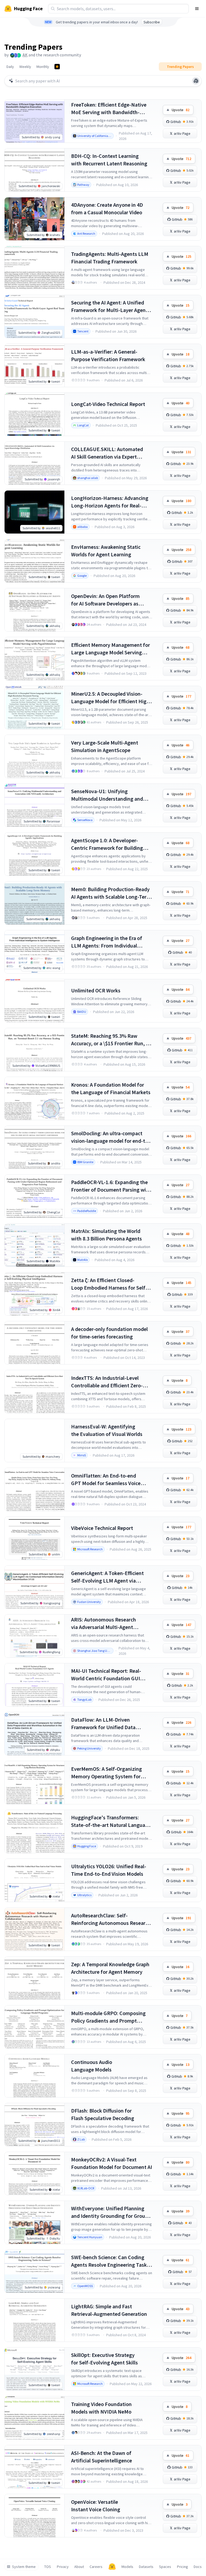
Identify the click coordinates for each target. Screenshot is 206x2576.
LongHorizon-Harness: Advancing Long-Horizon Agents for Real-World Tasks (110, 502)
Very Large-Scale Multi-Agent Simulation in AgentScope (105, 746)
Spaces (165, 2567)
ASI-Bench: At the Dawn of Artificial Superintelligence (102, 2457)
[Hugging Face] (112, 2567)
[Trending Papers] (57, 67)
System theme (24, 2567)
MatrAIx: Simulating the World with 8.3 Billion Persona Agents (106, 1235)
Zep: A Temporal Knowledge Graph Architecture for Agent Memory (110, 1968)
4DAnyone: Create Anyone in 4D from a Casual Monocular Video (107, 208)
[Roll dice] (196, 81)
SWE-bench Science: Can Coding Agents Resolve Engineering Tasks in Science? (110, 2261)
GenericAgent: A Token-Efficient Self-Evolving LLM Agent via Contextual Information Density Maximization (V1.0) (108, 1577)
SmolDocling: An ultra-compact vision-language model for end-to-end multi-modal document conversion (111, 1137)
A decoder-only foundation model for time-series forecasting (109, 1333)
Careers (96, 2567)
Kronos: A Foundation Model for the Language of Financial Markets (111, 1088)
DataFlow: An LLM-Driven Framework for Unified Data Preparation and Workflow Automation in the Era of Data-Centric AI (106, 1724)
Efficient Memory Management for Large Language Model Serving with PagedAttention (111, 649)
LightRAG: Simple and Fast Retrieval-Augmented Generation (109, 2310)
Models (127, 2567)
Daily (10, 67)
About (79, 2567)
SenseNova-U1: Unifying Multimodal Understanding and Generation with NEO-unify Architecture (107, 795)
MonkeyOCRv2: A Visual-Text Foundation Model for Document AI (112, 2163)
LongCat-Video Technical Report (108, 404)
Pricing (183, 2567)
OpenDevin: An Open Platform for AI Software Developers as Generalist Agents (105, 600)
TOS (48, 2567)
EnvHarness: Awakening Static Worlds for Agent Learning (106, 551)
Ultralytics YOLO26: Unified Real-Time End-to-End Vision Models (109, 1870)
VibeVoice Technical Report (102, 1528)
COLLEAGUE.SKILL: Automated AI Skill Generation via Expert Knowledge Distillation (107, 453)
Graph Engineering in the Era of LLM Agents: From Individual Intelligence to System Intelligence (111, 942)
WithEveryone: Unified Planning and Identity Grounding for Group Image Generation (110, 2212)
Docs (198, 2567)
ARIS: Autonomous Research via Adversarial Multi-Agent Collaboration (104, 1623)
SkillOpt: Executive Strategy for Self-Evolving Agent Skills (104, 2359)
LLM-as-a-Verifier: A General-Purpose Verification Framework (108, 355)
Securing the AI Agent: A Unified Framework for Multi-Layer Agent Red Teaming (109, 306)
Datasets (146, 2567)
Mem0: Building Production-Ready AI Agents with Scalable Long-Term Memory (111, 893)
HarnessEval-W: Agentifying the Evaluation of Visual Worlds (107, 1430)
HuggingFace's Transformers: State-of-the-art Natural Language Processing (111, 1821)
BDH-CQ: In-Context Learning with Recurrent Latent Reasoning (109, 160)
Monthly (43, 67)
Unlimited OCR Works (96, 990)
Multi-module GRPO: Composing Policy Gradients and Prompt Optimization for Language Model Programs (110, 2017)
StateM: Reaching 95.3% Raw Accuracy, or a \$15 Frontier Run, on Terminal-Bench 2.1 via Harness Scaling (111, 1040)
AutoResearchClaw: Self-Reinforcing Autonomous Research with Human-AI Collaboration (111, 1919)
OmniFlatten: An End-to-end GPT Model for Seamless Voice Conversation (106, 1480)
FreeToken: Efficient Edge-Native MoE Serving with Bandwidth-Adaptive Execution (109, 109)
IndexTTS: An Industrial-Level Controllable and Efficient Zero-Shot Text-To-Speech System (107, 1382)
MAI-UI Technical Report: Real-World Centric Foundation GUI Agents (106, 1675)
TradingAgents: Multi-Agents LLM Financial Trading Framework (110, 258)
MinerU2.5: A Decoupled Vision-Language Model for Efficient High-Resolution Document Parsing (111, 698)
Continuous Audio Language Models (92, 2066)
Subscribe (152, 22)
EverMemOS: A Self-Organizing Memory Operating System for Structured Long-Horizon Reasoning (106, 1773)
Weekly (25, 67)
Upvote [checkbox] (181, 110)
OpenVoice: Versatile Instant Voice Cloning (96, 2506)
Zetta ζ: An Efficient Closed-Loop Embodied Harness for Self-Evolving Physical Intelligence (109, 1284)
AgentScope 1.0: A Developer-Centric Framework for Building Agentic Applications (107, 844)
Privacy (63, 2567)
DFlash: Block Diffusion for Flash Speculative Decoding (103, 2114)
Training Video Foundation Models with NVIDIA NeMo (101, 2408)
